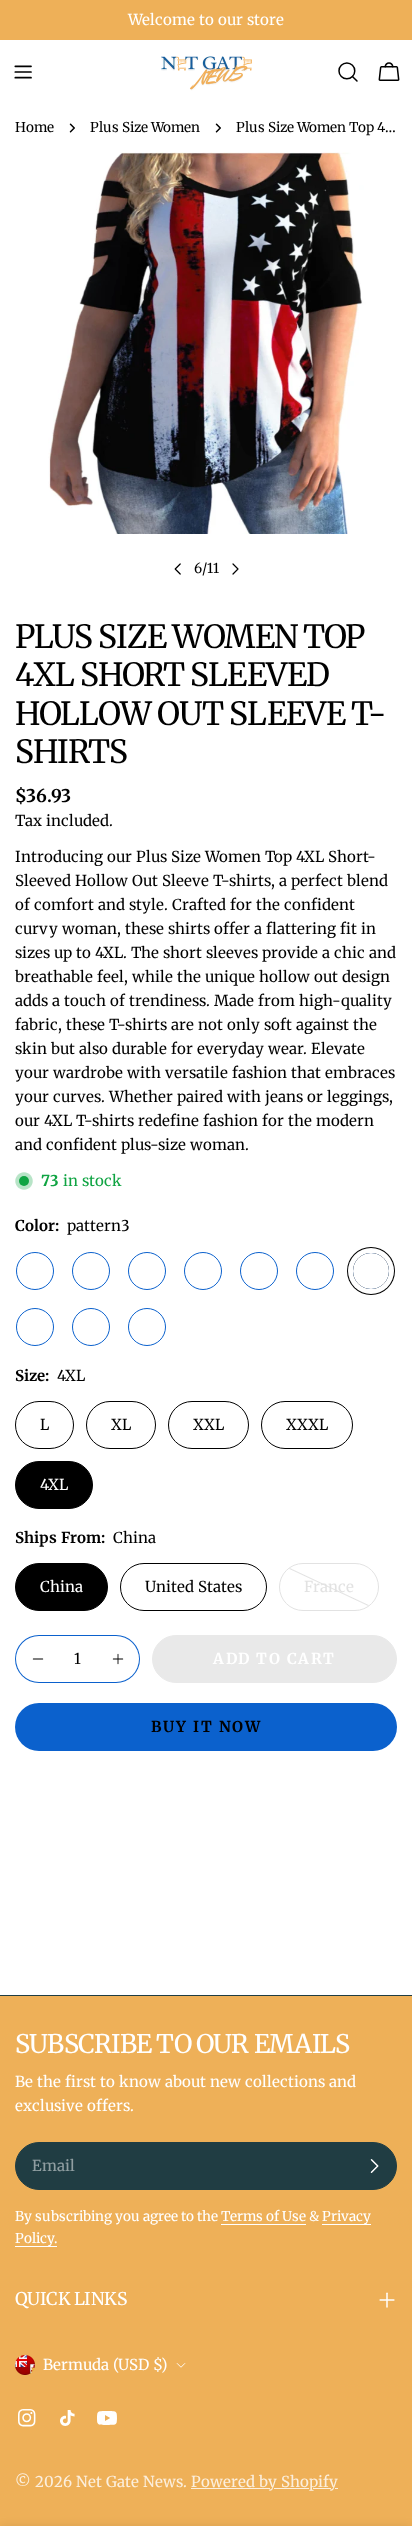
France (341, 1594)
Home (34, 127)
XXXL (307, 1424)
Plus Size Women (145, 127)
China (61, 1586)
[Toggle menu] (23, 72)
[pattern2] (91, 1271)
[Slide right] (235, 569)
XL (121, 1424)
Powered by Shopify (264, 2481)
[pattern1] (35, 1271)
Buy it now (206, 1726)
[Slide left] (178, 569)
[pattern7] (147, 1271)
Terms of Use (263, 2216)
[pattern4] (35, 1327)
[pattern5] (91, 1327)
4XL (54, 1484)
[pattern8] (259, 1271)
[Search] (348, 72)
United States (193, 1586)
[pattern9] (315, 1271)
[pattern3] (371, 1271)
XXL (208, 1424)
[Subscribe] (374, 2166)
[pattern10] (147, 1327)
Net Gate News (129, 2481)
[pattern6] (203, 1271)
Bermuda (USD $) (105, 2364)
